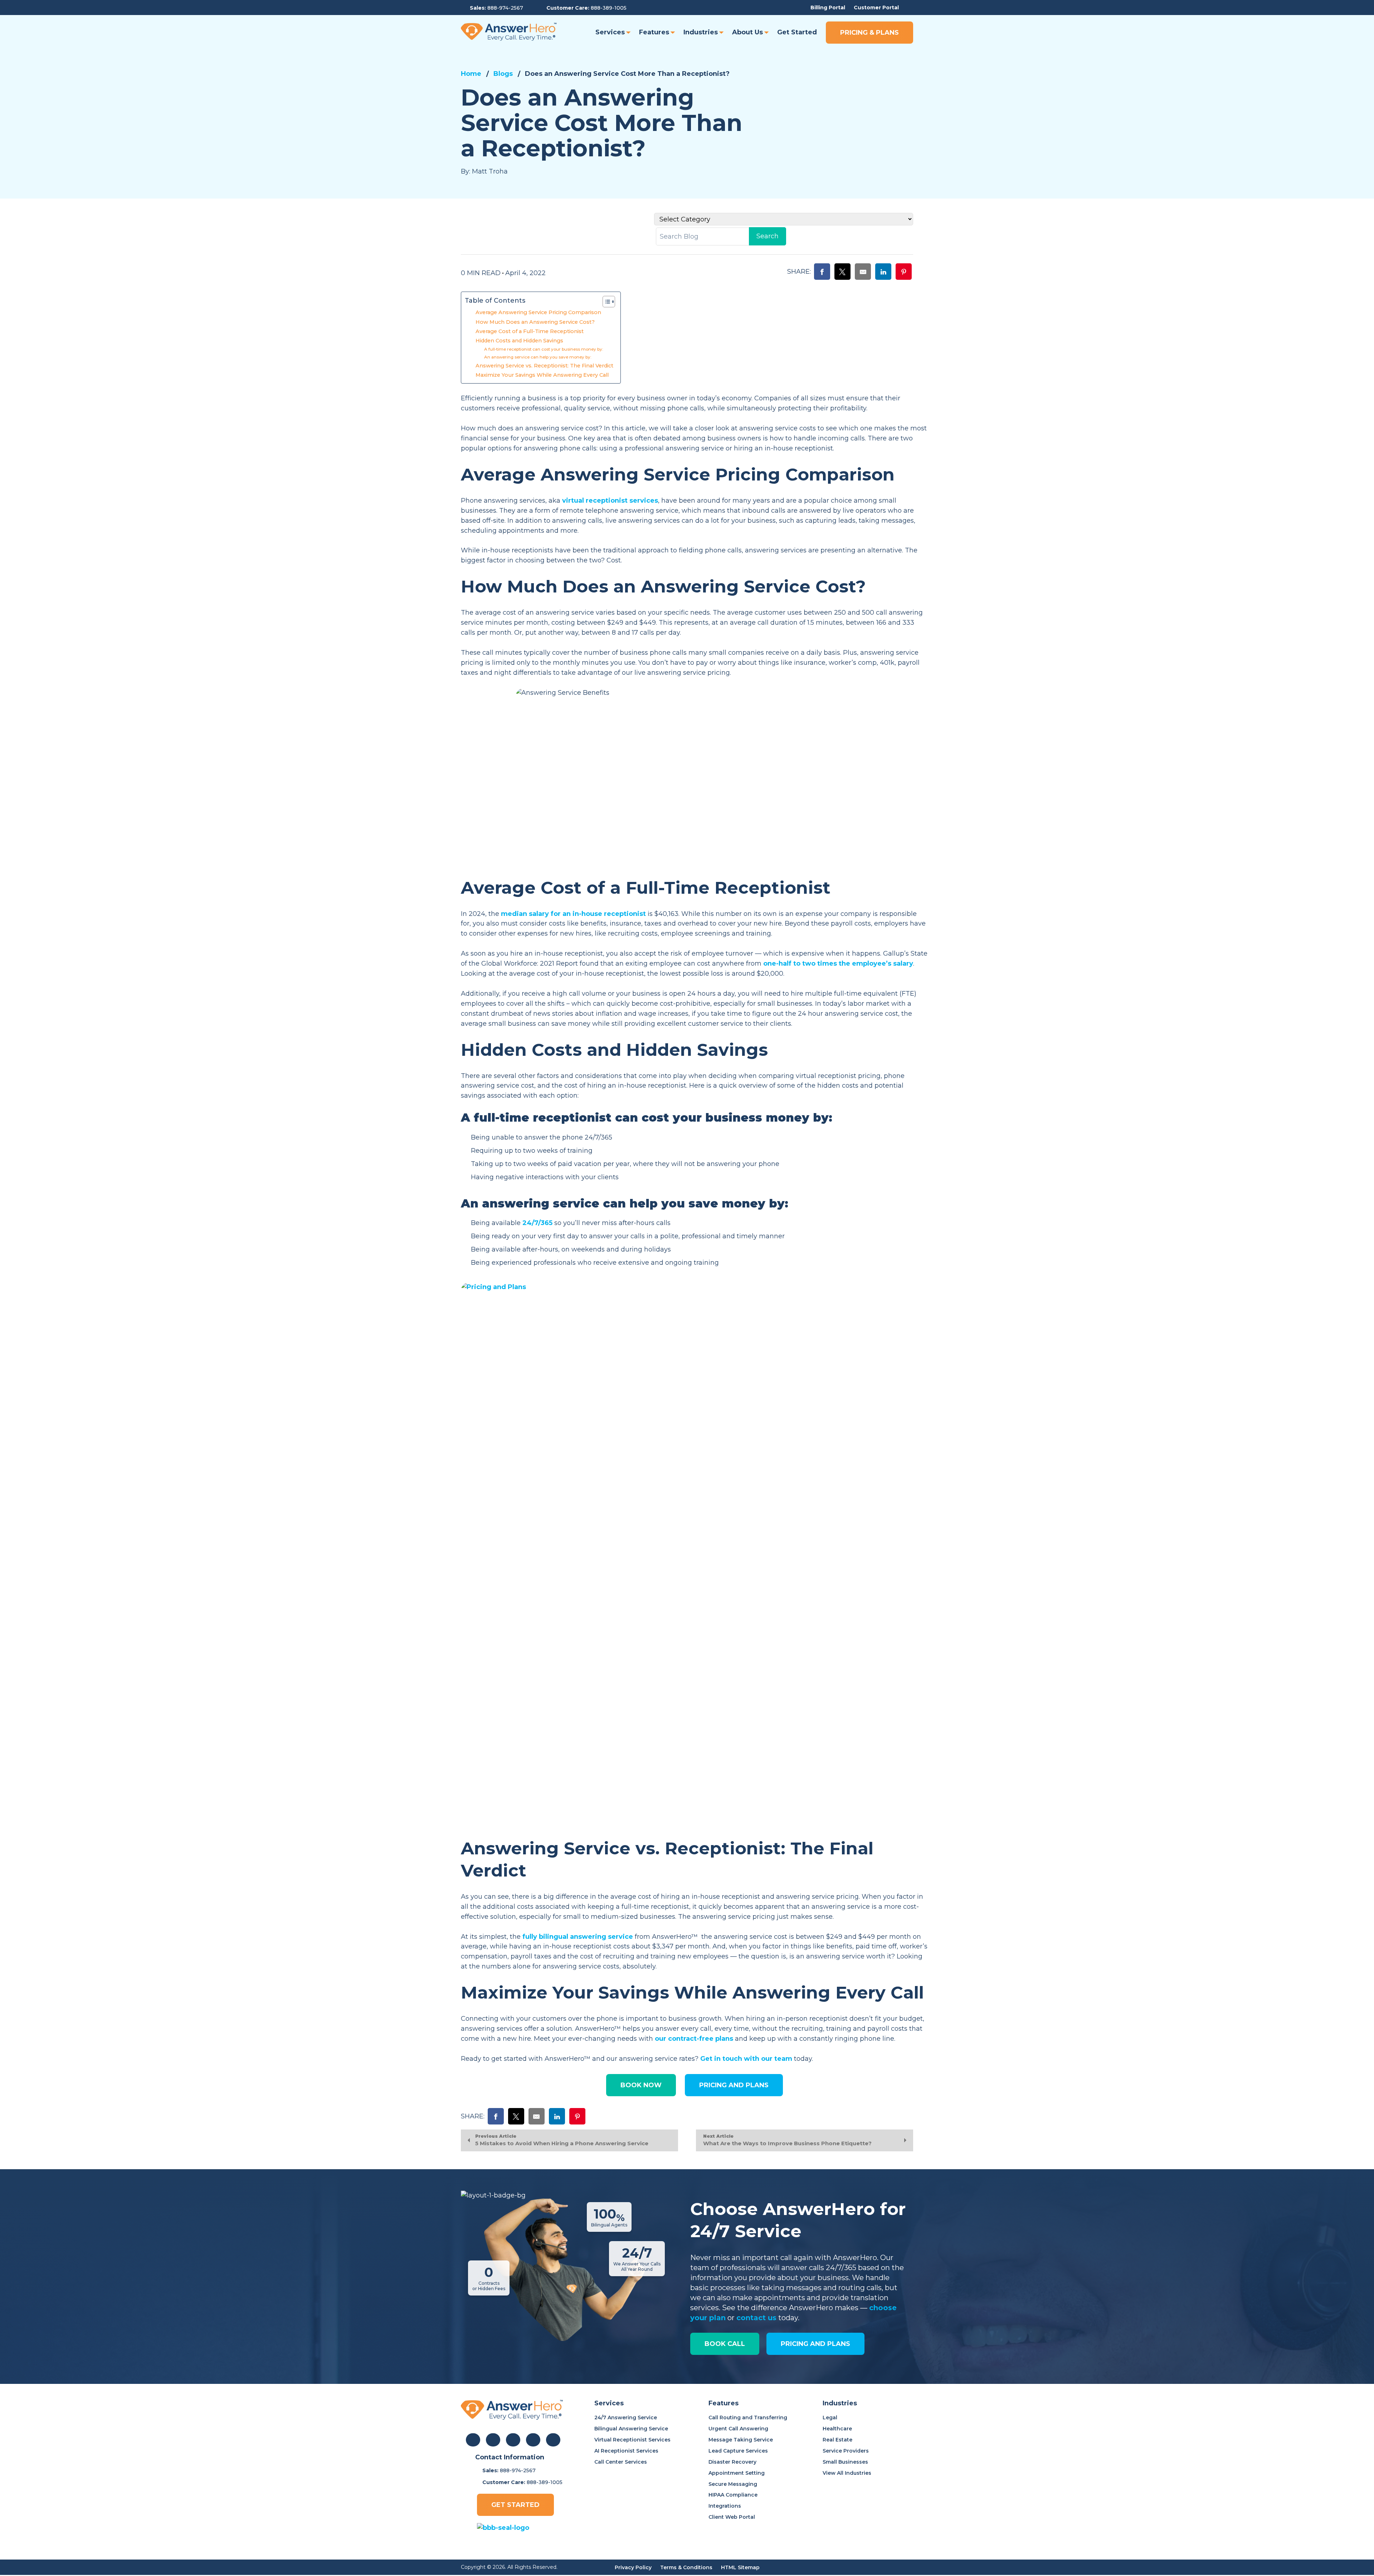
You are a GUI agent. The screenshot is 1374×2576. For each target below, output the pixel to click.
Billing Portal (828, 8)
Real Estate (837, 2440)
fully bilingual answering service (578, 1937)
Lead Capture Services (738, 2451)
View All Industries (847, 2473)
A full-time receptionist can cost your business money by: (544, 349)
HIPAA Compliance (733, 2495)
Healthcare (837, 2429)
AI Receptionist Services (626, 2451)
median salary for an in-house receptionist (573, 914)
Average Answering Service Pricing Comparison (538, 312)
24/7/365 (537, 1223)
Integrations (725, 2506)
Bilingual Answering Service (631, 2429)
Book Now (641, 2085)
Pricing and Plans (734, 2085)
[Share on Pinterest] (904, 272)
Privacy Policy (633, 2567)
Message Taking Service (741, 2440)
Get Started (515, 2505)
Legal (830, 2418)
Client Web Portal (732, 2517)
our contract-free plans (694, 2039)
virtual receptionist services (610, 501)
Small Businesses (845, 2462)
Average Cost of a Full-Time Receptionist (530, 331)
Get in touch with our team (746, 2059)
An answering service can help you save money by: (538, 357)
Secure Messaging (733, 2484)
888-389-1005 (609, 8)
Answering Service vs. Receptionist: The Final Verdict (544, 366)
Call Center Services (621, 2462)
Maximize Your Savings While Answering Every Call (542, 375)
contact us (756, 2318)
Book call (725, 2344)
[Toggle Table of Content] (605, 302)
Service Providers (846, 2451)
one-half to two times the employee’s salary (838, 963)
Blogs (503, 74)
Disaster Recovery (732, 2462)
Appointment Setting (737, 2473)
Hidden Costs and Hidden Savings (519, 341)
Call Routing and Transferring (748, 2418)
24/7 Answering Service (626, 2418)
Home (471, 74)
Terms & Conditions (686, 2567)
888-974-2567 (505, 8)
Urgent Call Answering (738, 2429)
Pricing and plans (815, 2344)
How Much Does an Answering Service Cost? (535, 322)
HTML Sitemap (740, 2567)
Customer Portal (876, 8)
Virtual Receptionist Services (632, 2440)
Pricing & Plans (869, 33)
